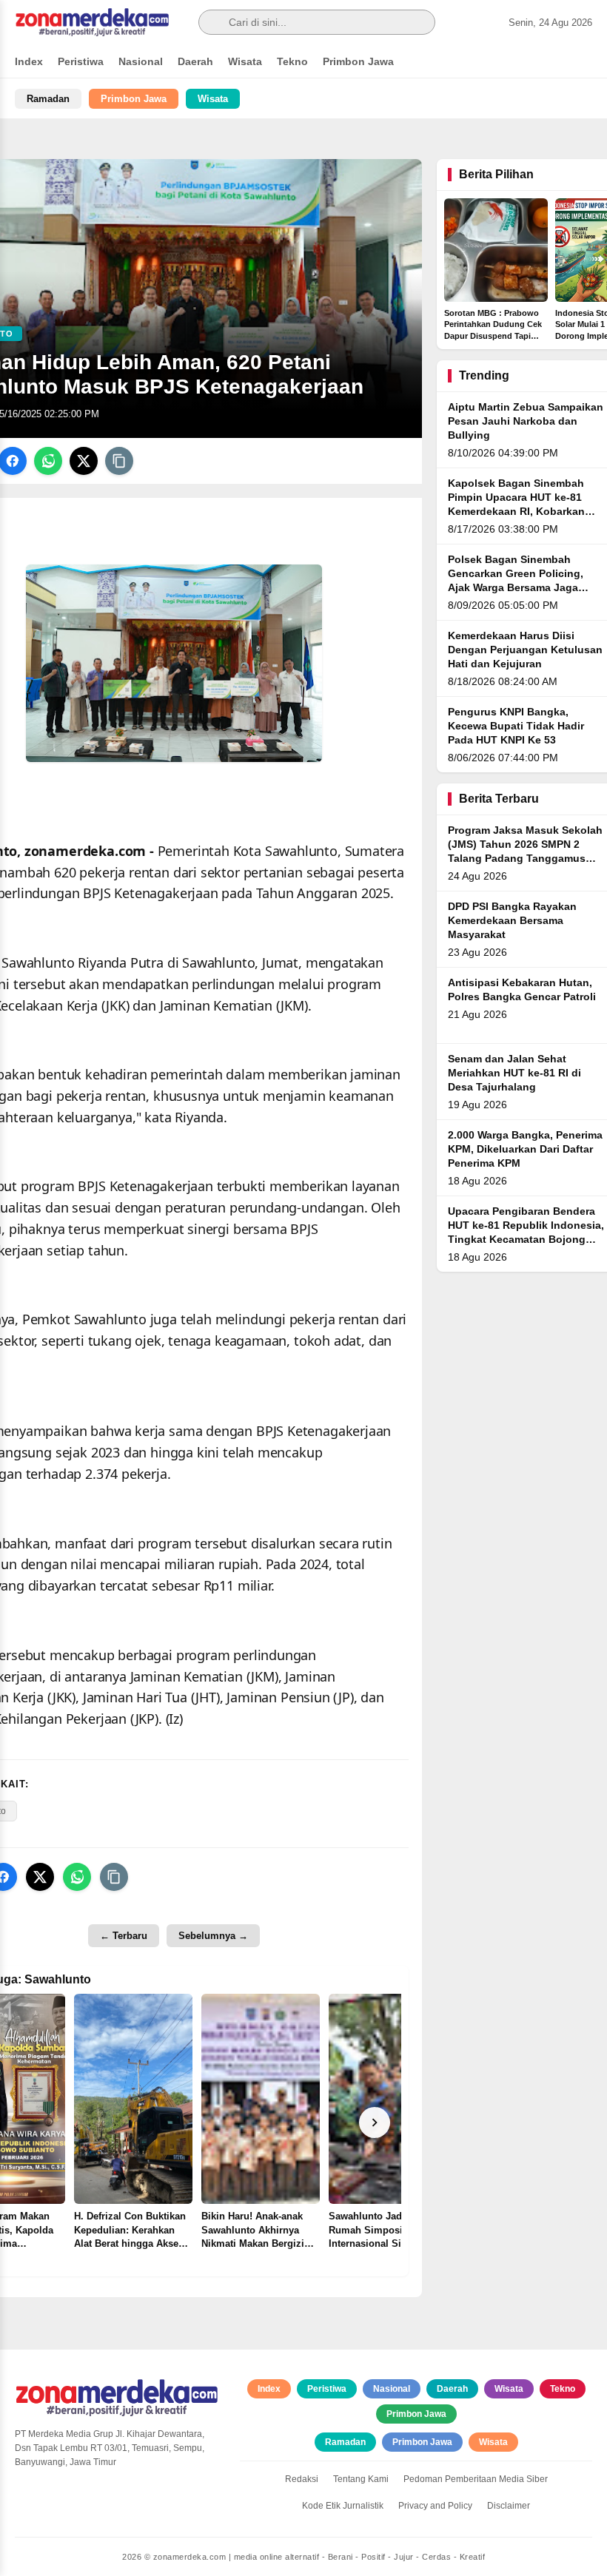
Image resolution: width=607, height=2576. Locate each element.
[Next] (375, 2122)
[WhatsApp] (48, 461)
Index (29, 61)
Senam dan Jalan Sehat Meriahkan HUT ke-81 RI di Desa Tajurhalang (514, 1073)
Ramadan (48, 99)
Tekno (292, 61)
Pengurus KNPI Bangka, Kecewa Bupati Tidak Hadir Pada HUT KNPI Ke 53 (516, 726)
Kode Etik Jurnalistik (343, 2506)
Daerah (195, 61)
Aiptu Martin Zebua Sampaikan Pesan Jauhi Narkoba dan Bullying (526, 421)
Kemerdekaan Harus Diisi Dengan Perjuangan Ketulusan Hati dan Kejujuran (525, 650)
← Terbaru (124, 1936)
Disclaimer (509, 2506)
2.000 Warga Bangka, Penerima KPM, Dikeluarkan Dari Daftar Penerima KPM (525, 1149)
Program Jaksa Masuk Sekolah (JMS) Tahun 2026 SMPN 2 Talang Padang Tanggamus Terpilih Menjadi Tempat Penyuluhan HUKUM (525, 859)
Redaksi (302, 2479)
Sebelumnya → (213, 1936)
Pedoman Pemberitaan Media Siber (476, 2479)
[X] (84, 461)
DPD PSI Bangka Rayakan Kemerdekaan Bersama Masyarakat (512, 921)
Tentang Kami (361, 2479)
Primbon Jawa (358, 61)
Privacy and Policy (435, 2506)
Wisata (245, 61)
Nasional (141, 61)
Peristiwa (81, 61)
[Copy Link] (119, 461)
